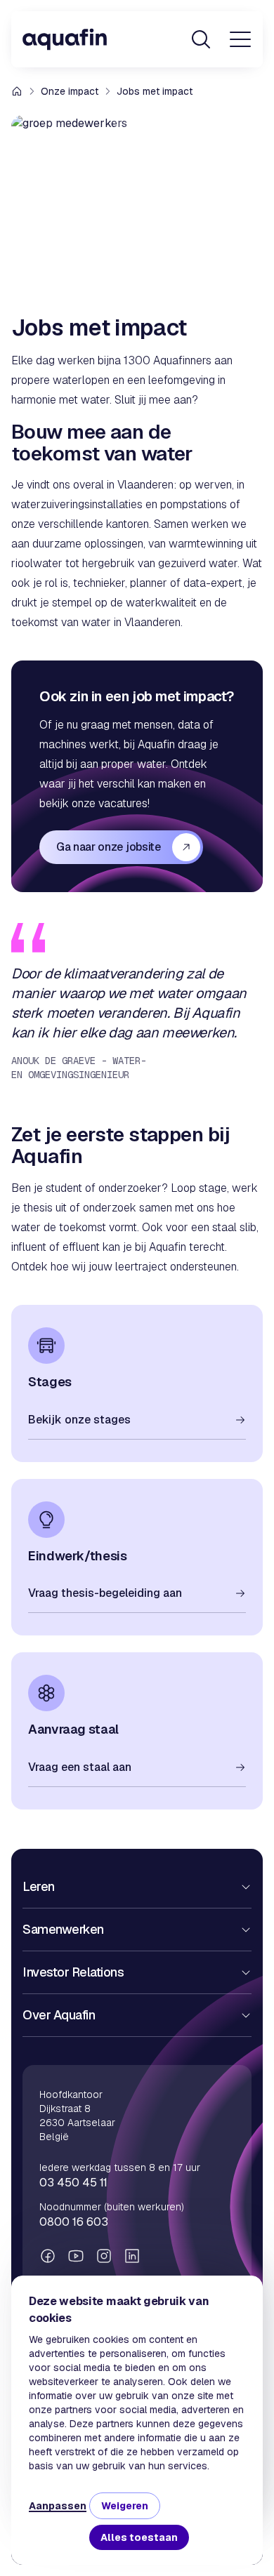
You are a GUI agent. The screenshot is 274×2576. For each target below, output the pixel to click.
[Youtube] (76, 2256)
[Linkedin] (132, 2256)
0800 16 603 (74, 2222)
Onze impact (70, 91)
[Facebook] (48, 2256)
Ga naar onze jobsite (109, 847)
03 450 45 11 (73, 2183)
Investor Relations (73, 1972)
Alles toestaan (139, 2537)
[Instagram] (104, 2256)
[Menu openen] (240, 39)
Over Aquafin (59, 2015)
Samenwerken (63, 1929)
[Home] (65, 39)
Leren (39, 1886)
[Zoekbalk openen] (201, 39)
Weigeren (125, 2506)
